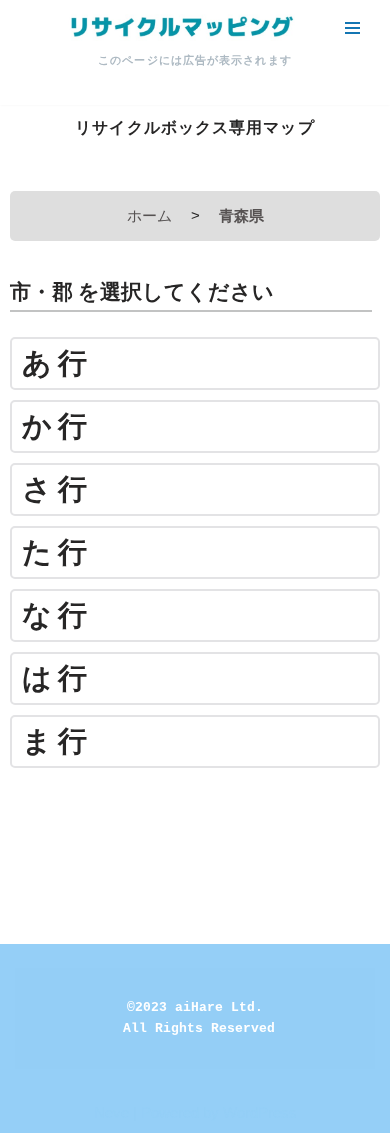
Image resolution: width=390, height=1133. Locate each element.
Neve (111, 1112)
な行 (57, 615)
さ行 (57, 489)
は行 (57, 678)
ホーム (149, 215)
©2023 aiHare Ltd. (195, 1007)
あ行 (57, 363)
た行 (57, 552)
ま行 (57, 741)
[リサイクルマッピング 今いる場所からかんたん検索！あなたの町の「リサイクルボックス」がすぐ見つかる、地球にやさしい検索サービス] (180, 27)
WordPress (260, 1112)
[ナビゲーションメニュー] (352, 28)
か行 (57, 426)
